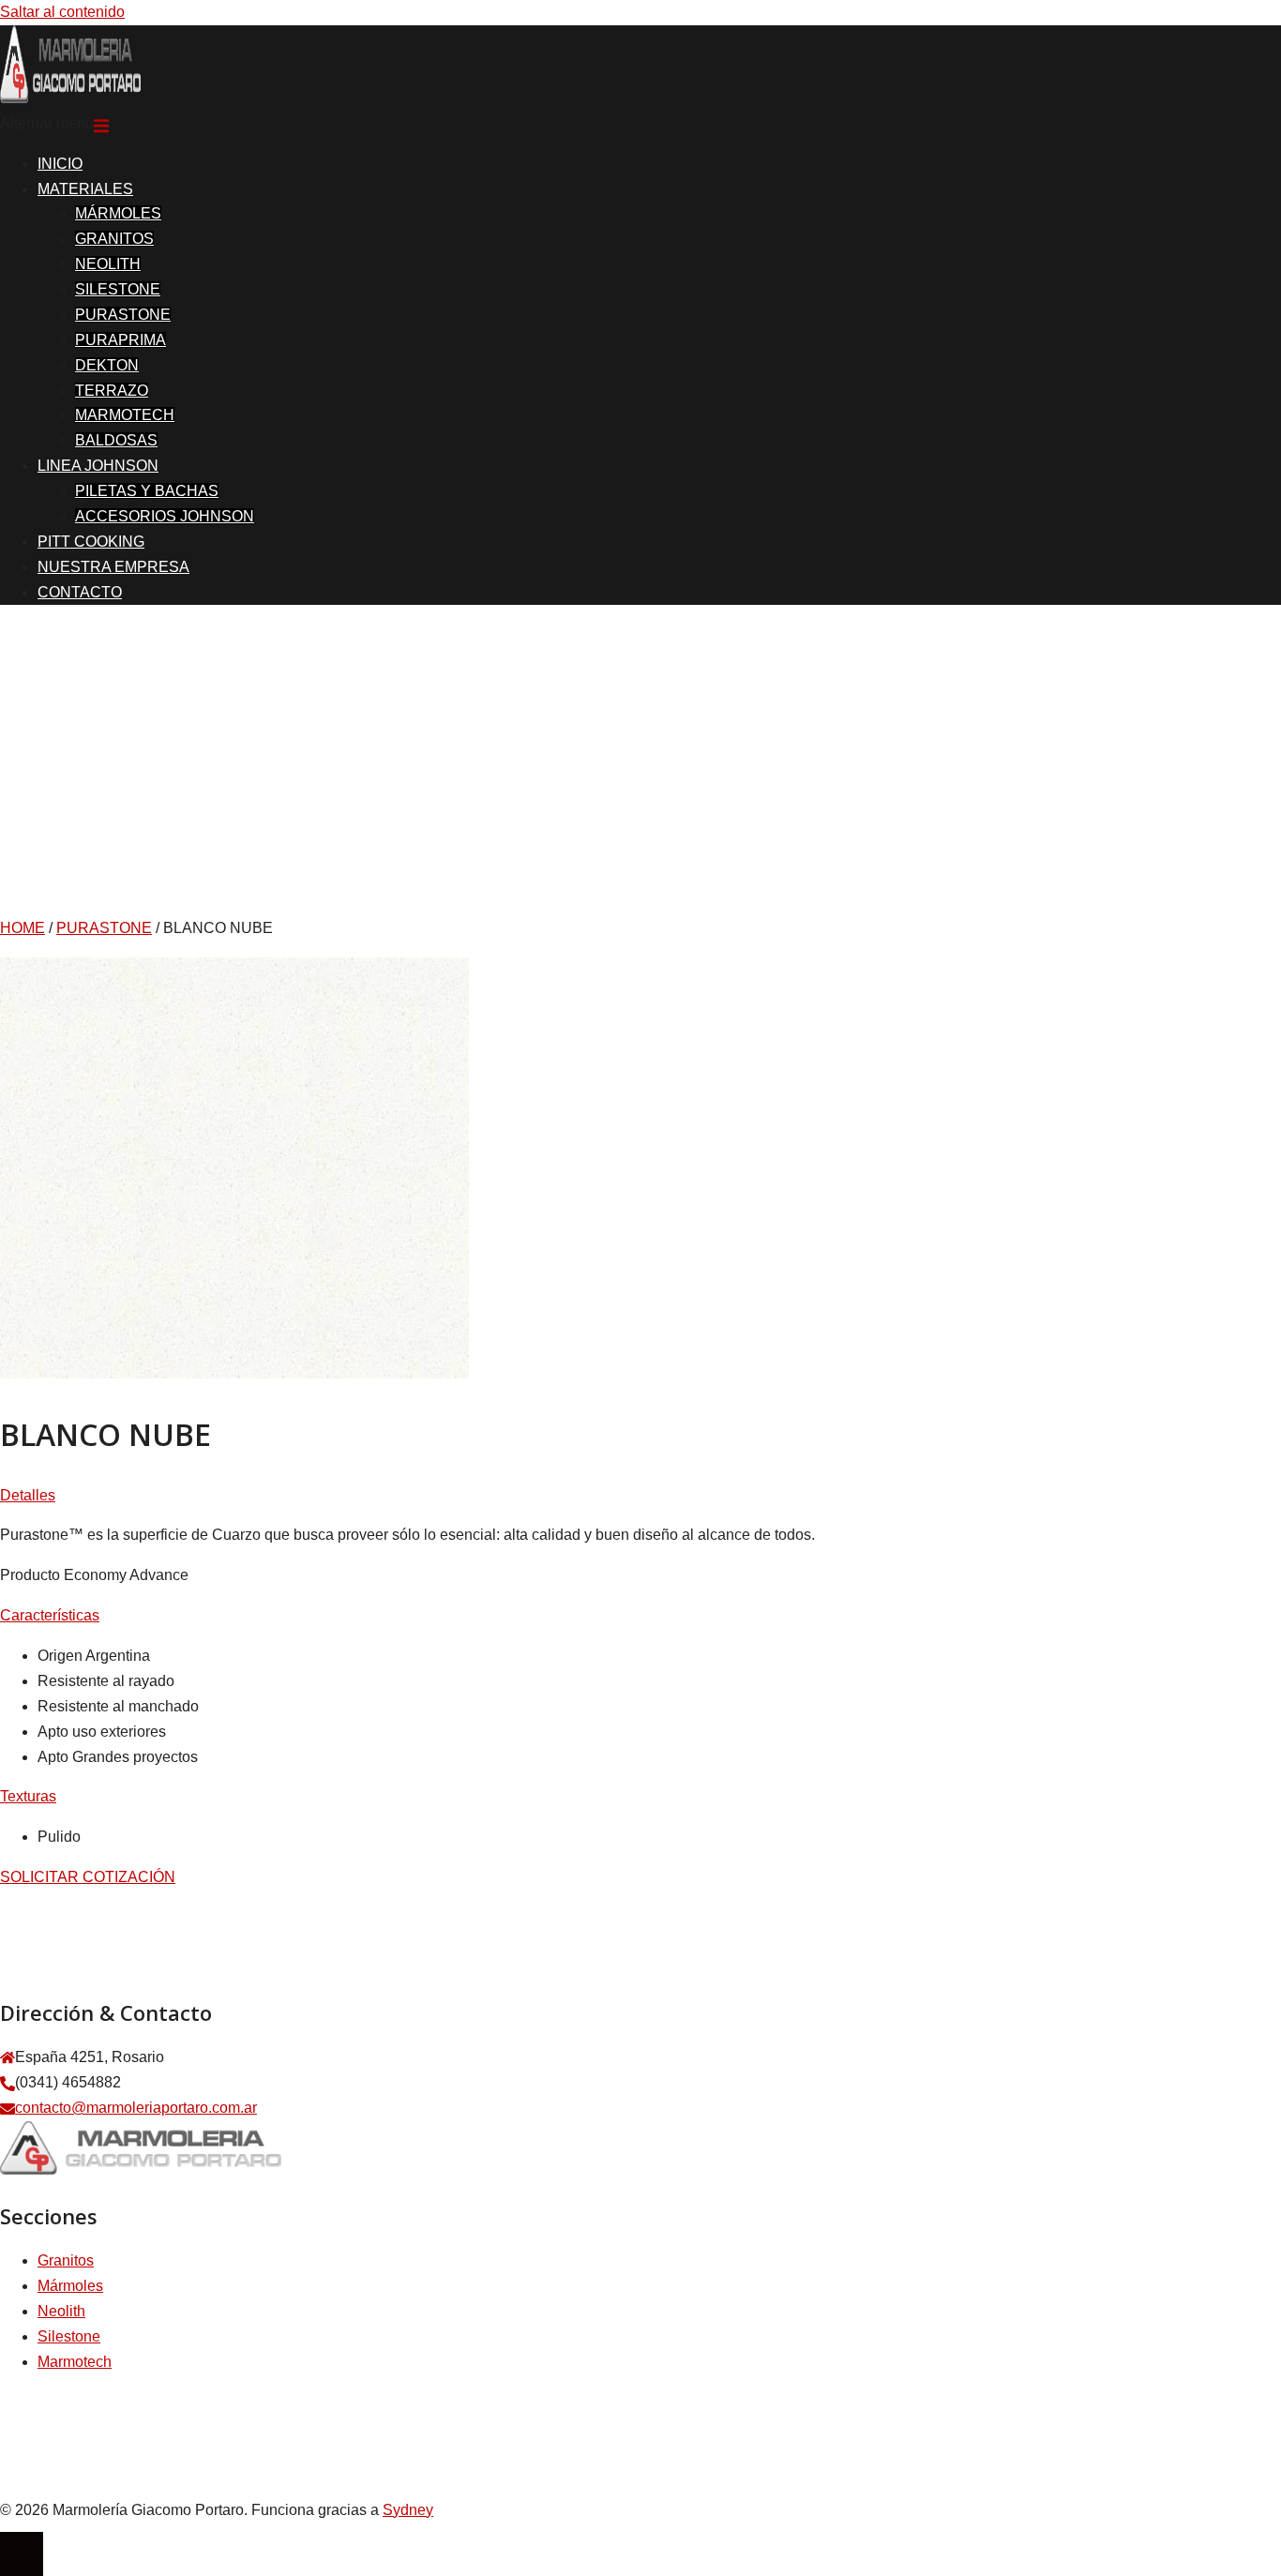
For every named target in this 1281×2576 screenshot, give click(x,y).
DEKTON (107, 365)
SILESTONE (118, 289)
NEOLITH (108, 264)
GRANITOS (114, 239)
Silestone (69, 2336)
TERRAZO (112, 391)
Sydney (408, 2510)
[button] (640, 1496)
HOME (23, 928)
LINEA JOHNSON (98, 466)
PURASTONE (123, 315)
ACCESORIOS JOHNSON (165, 516)
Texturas (28, 1796)
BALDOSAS (116, 440)
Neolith (61, 2311)
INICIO (60, 164)
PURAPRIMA (121, 340)
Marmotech (75, 2362)
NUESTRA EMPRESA (113, 567)
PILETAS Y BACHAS (147, 491)
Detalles (28, 1495)
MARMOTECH (125, 415)
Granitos (66, 2260)
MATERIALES (85, 189)
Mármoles (70, 2286)
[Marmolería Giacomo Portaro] (70, 98)
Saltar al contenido (62, 12)
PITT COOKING (91, 542)
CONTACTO (80, 592)
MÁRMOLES (118, 213)
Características (50, 1615)
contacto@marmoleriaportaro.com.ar (136, 2108)
